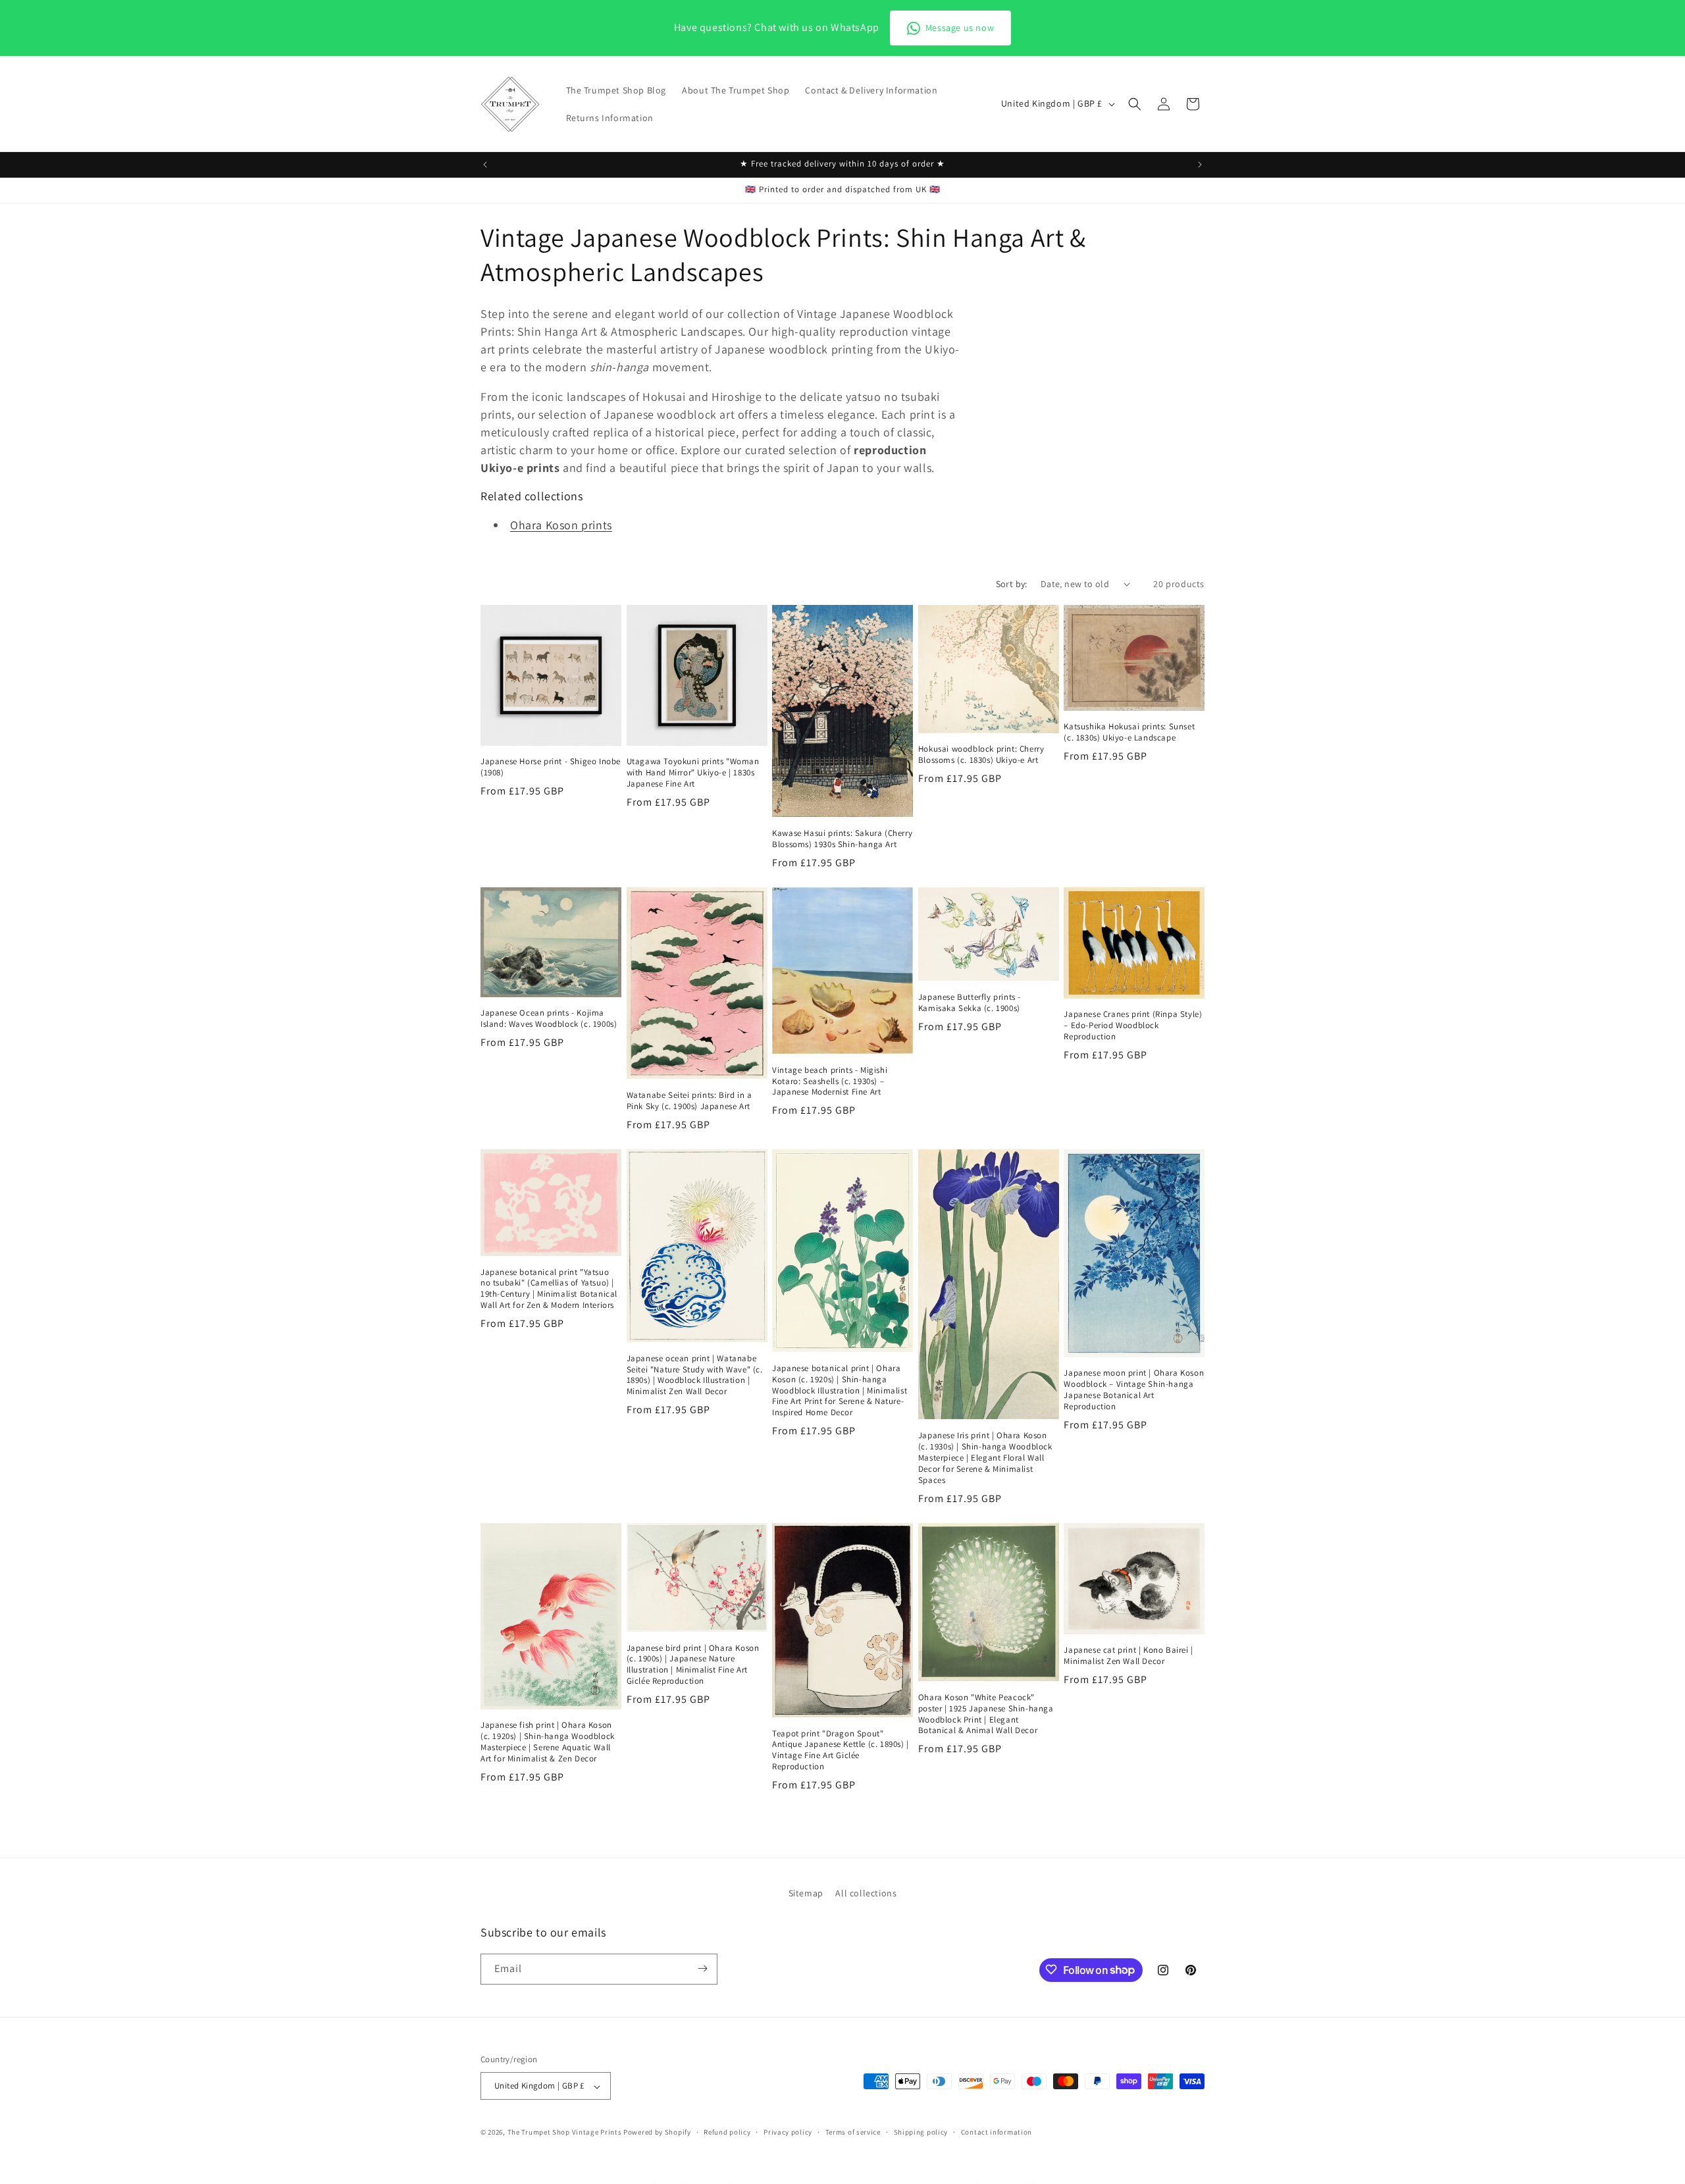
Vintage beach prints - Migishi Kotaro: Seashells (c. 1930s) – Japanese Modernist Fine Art (830, 1081)
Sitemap (806, 1893)
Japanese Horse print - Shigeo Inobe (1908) (551, 767)
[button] (1135, 104)
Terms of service (853, 2132)
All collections (866, 1893)
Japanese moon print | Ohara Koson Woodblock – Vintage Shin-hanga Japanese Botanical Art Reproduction (1134, 1390)
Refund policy (727, 2132)
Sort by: (1012, 584)
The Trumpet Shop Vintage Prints (565, 2133)
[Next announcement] (1200, 165)
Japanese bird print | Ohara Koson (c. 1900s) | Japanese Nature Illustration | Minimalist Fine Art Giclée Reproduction (693, 1665)
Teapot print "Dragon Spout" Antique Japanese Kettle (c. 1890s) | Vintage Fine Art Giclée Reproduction (841, 1751)
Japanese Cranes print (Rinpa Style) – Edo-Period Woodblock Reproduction (1133, 1026)
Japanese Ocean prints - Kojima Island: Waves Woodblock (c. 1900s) (549, 1019)
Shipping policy (921, 2132)
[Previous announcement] (485, 165)
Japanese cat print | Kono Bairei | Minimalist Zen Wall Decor (1128, 1656)
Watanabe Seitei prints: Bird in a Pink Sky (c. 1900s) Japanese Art (689, 1101)
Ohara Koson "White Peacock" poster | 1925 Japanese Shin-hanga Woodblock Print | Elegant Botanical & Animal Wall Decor (986, 1714)
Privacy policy (788, 2132)
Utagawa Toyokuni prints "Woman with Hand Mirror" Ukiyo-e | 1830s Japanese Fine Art (693, 773)
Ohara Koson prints (561, 525)
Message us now (960, 28)
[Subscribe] (702, 1968)
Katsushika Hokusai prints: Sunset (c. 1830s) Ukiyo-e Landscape (1129, 732)
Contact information (997, 2132)
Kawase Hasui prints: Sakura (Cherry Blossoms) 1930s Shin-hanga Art (842, 839)
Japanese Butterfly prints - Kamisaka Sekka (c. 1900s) (970, 1003)
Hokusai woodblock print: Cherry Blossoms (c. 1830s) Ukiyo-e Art (981, 755)
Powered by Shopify (657, 2133)
